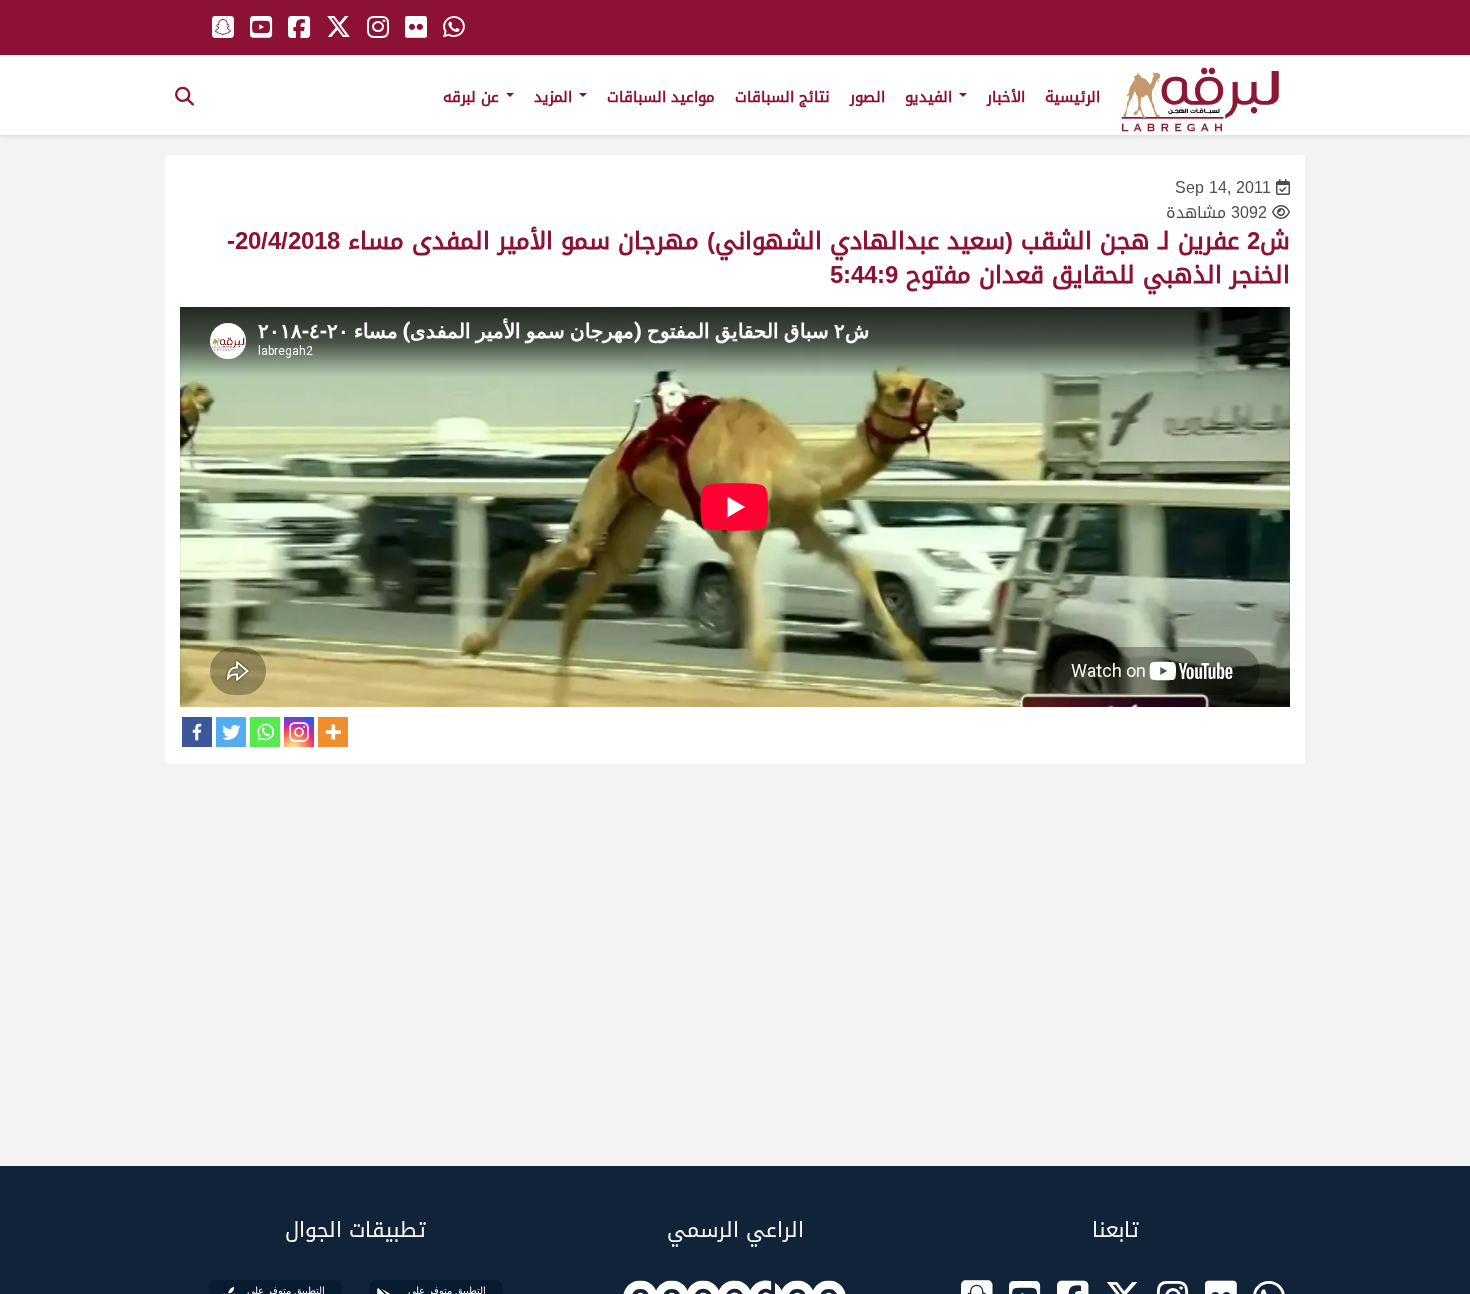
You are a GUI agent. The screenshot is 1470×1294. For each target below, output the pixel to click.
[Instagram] (299, 732)
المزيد (555, 97)
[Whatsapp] (265, 732)
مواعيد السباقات (661, 97)
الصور (867, 97)
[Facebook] (197, 732)
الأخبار (1006, 97)
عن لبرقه (473, 97)
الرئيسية (1072, 97)
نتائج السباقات (782, 97)
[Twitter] (231, 732)
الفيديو (931, 97)
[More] (333, 732)
